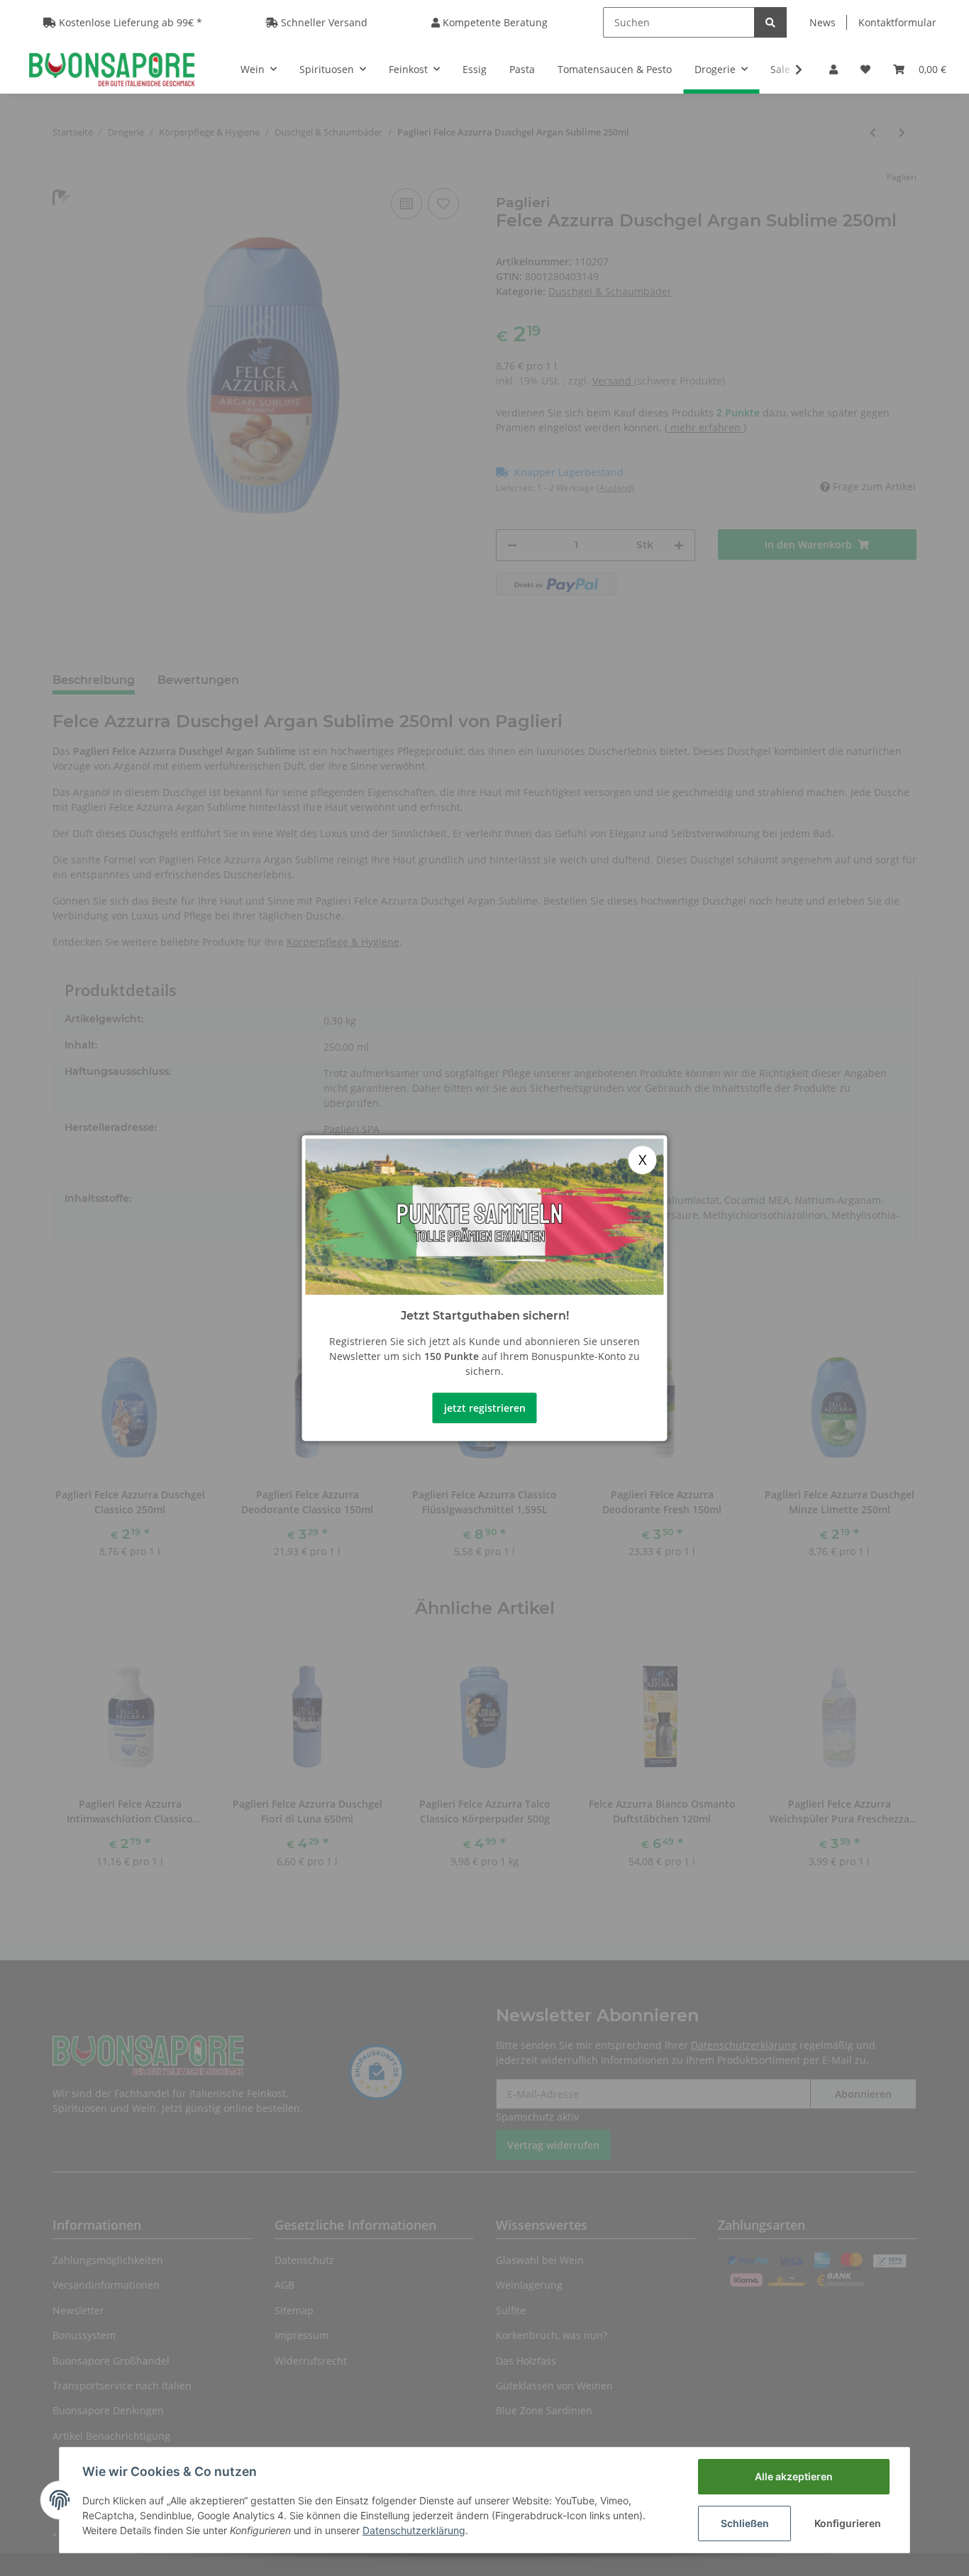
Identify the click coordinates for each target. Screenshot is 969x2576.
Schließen (745, 2523)
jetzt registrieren (485, 1408)
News (823, 22)
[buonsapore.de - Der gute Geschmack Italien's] (112, 69)
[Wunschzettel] (865, 69)
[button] (834, 69)
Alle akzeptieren (794, 2476)
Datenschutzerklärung (414, 2530)
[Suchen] (770, 22)
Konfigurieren (848, 2523)
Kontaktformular (897, 22)
